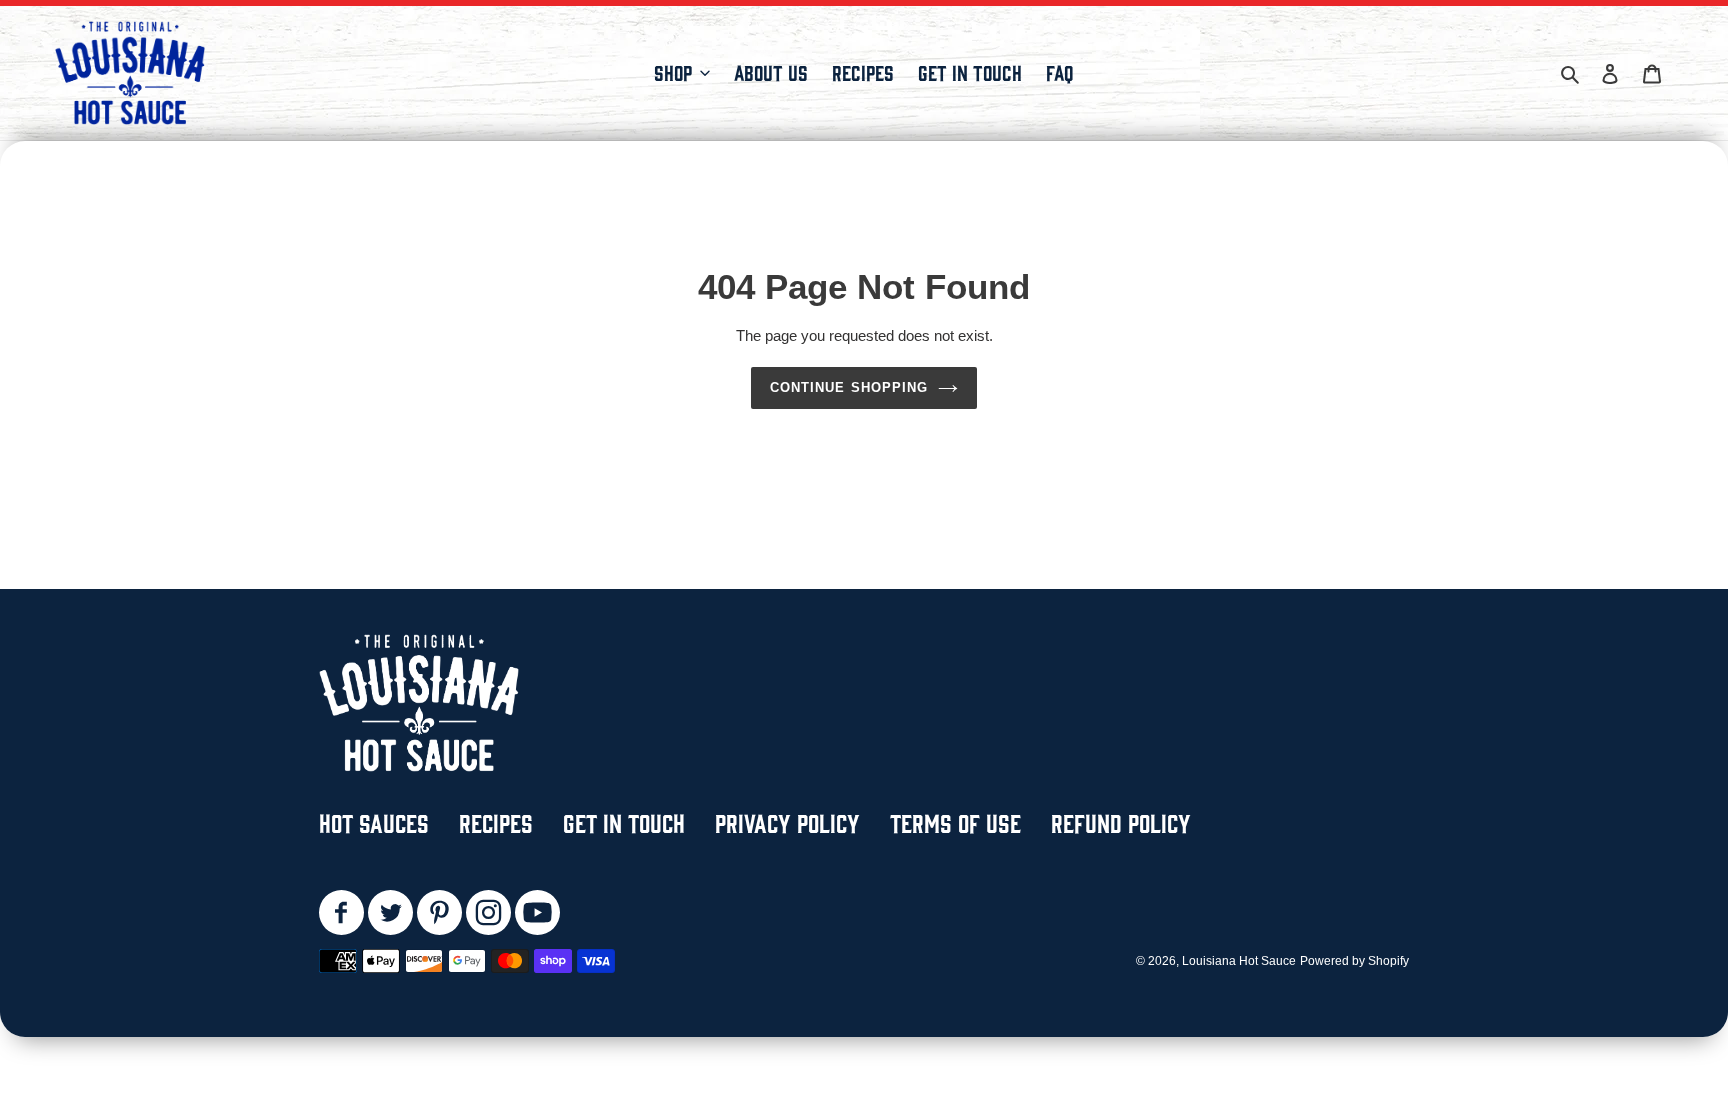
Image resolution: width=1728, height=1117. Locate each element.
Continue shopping (849, 387)
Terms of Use (955, 821)
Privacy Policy (787, 821)
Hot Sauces (374, 821)
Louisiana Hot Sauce (1239, 961)
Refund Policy (1121, 821)
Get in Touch (624, 821)
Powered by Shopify (1354, 961)
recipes (496, 821)
